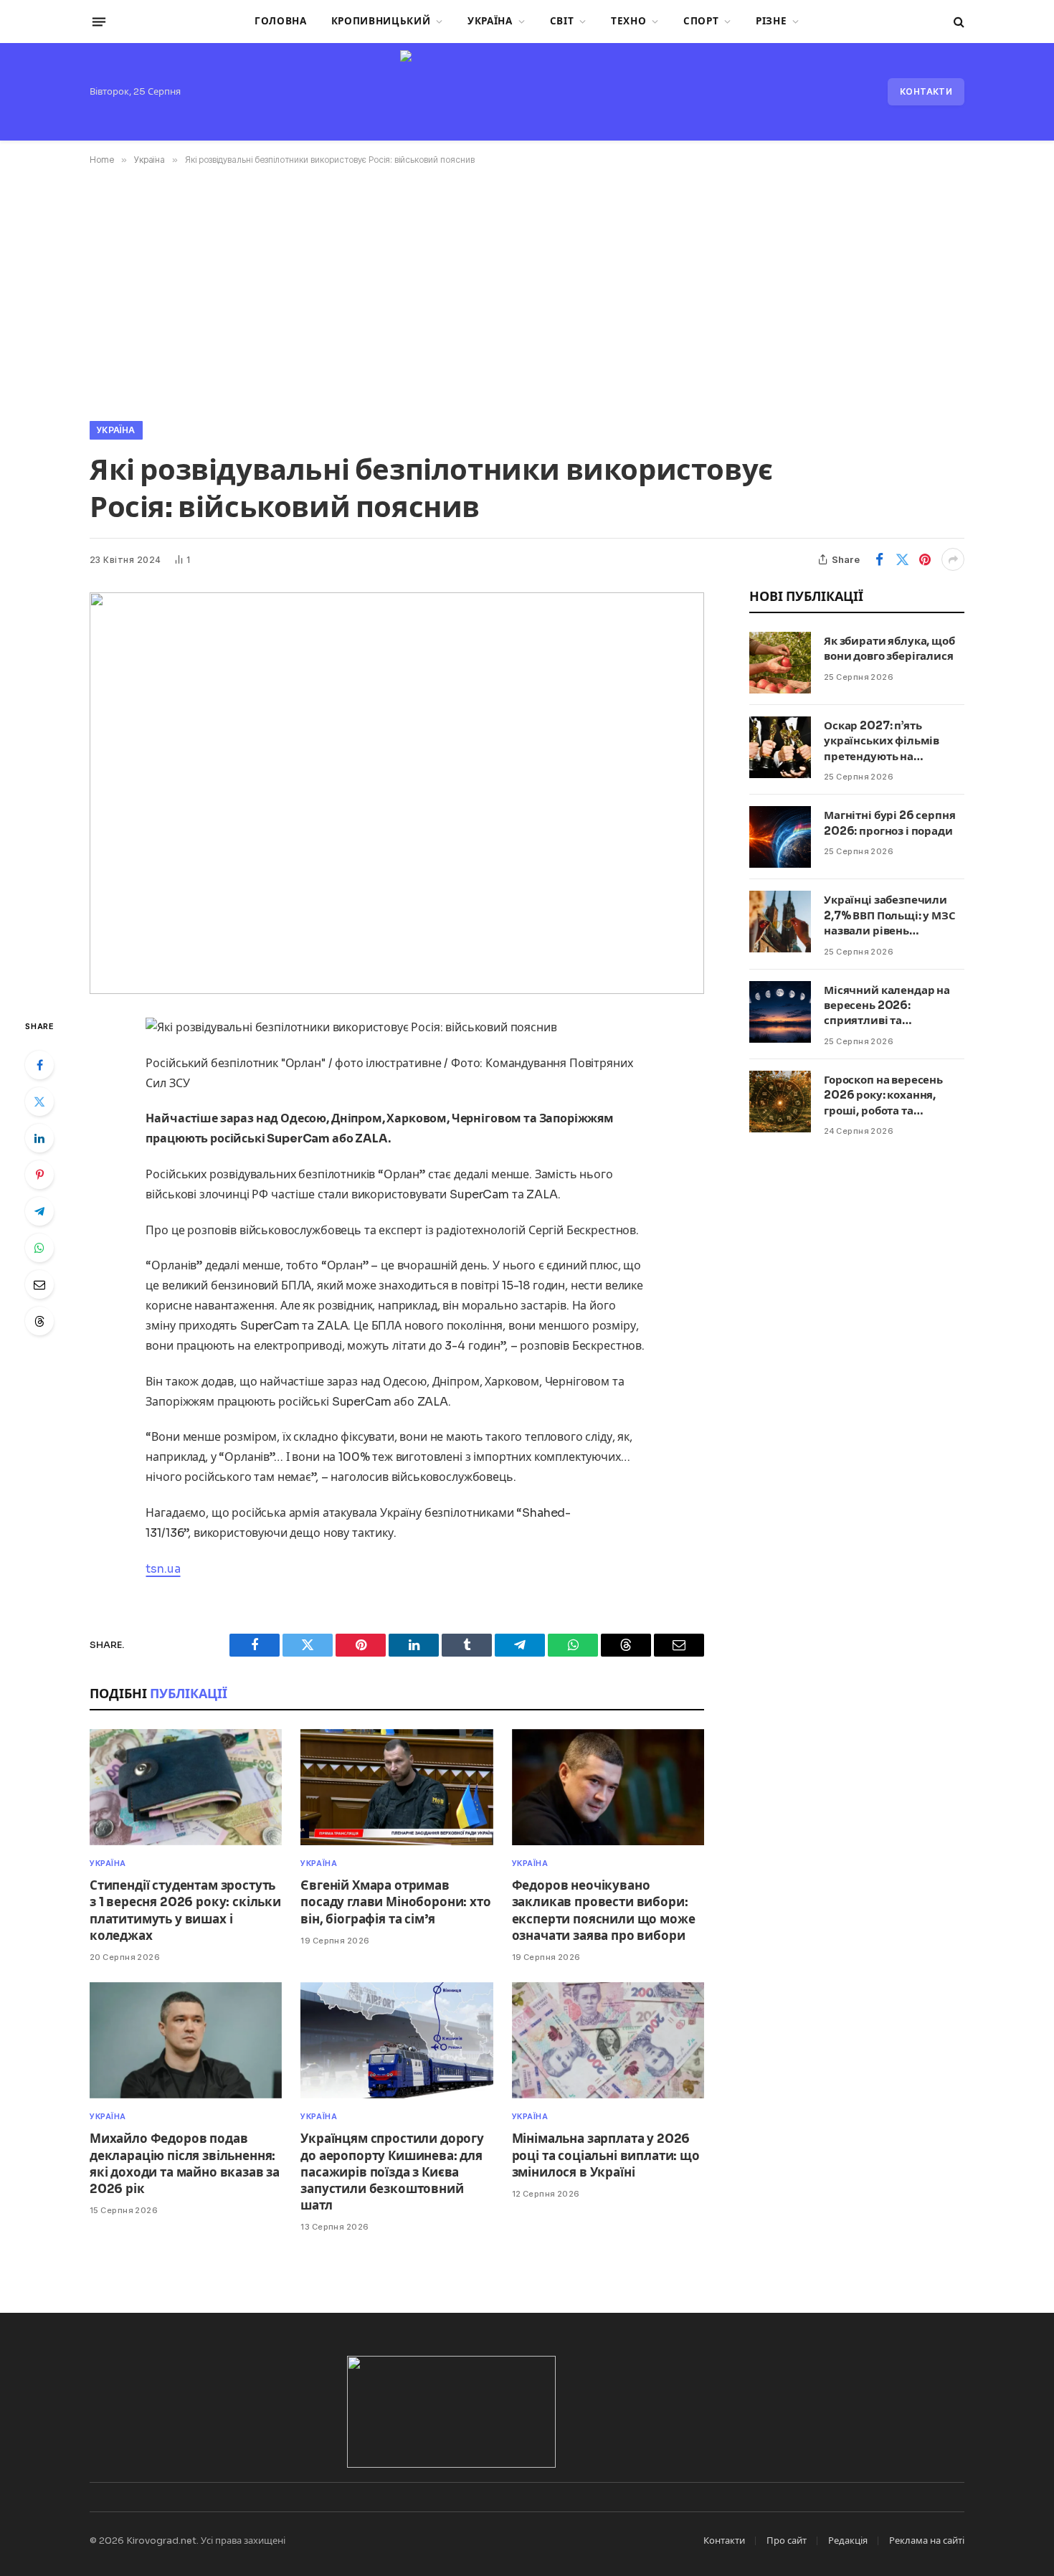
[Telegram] (39, 1211)
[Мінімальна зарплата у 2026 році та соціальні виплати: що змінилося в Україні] (608, 2041)
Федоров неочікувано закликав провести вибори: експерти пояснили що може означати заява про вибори (604, 1910)
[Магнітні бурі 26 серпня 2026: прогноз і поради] (780, 837)
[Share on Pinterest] (925, 559)
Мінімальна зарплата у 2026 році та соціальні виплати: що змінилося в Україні (606, 2155)
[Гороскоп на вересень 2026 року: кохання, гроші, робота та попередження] (780, 1102)
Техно (628, 21)
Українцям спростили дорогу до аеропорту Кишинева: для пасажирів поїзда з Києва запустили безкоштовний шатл (392, 2172)
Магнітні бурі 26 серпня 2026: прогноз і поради (890, 823)
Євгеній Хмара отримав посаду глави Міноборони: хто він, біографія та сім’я (395, 1902)
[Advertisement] (527, 290)
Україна (490, 21)
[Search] (958, 22)
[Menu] (99, 22)
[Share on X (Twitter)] (902, 559)
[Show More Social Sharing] (953, 559)
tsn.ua (163, 1569)
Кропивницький (381, 21)
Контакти (926, 91)
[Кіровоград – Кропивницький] (527, 92)
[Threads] (39, 1321)
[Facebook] (39, 1065)
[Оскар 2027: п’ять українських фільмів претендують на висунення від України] (780, 747)
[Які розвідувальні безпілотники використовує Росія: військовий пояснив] (397, 793)
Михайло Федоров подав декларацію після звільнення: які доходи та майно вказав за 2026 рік (185, 2164)
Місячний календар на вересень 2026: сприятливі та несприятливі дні (887, 1006)
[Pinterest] (39, 1175)
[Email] (39, 1284)
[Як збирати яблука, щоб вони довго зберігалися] (780, 663)
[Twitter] (39, 1102)
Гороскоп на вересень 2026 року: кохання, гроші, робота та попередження (883, 1095)
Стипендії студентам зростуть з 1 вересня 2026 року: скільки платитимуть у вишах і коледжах (185, 1910)
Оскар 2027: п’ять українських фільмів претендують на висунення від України (887, 741)
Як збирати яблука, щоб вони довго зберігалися (889, 648)
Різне (771, 21)
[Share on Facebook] (879, 559)
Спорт (701, 21)
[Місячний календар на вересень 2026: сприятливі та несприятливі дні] (780, 1012)
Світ (562, 21)
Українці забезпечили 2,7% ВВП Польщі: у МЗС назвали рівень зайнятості (890, 915)
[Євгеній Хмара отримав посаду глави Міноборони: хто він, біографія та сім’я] (397, 1787)
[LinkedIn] (39, 1138)
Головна (281, 21)
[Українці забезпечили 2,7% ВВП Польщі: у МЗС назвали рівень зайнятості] (780, 922)
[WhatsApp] (39, 1248)
